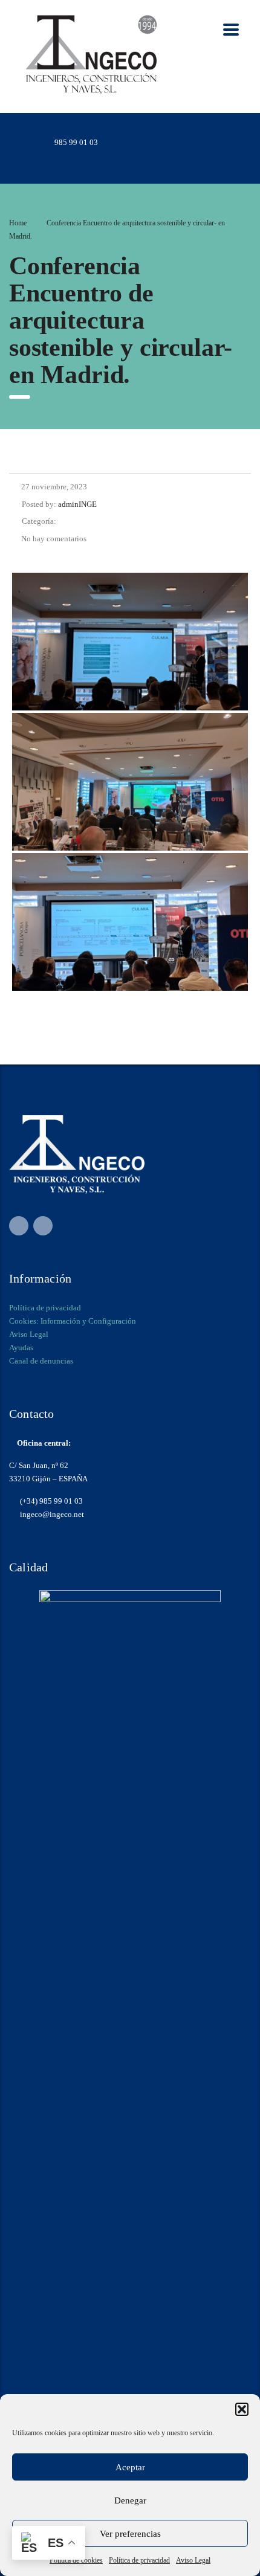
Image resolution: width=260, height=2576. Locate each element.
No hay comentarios (54, 539)
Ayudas (21, 1348)
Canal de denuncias (41, 1361)
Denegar (130, 2500)
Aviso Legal (193, 2560)
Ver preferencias (130, 2534)
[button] (242, 2409)
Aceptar (130, 2467)
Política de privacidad (139, 2560)
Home (18, 223)
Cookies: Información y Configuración (73, 1321)
